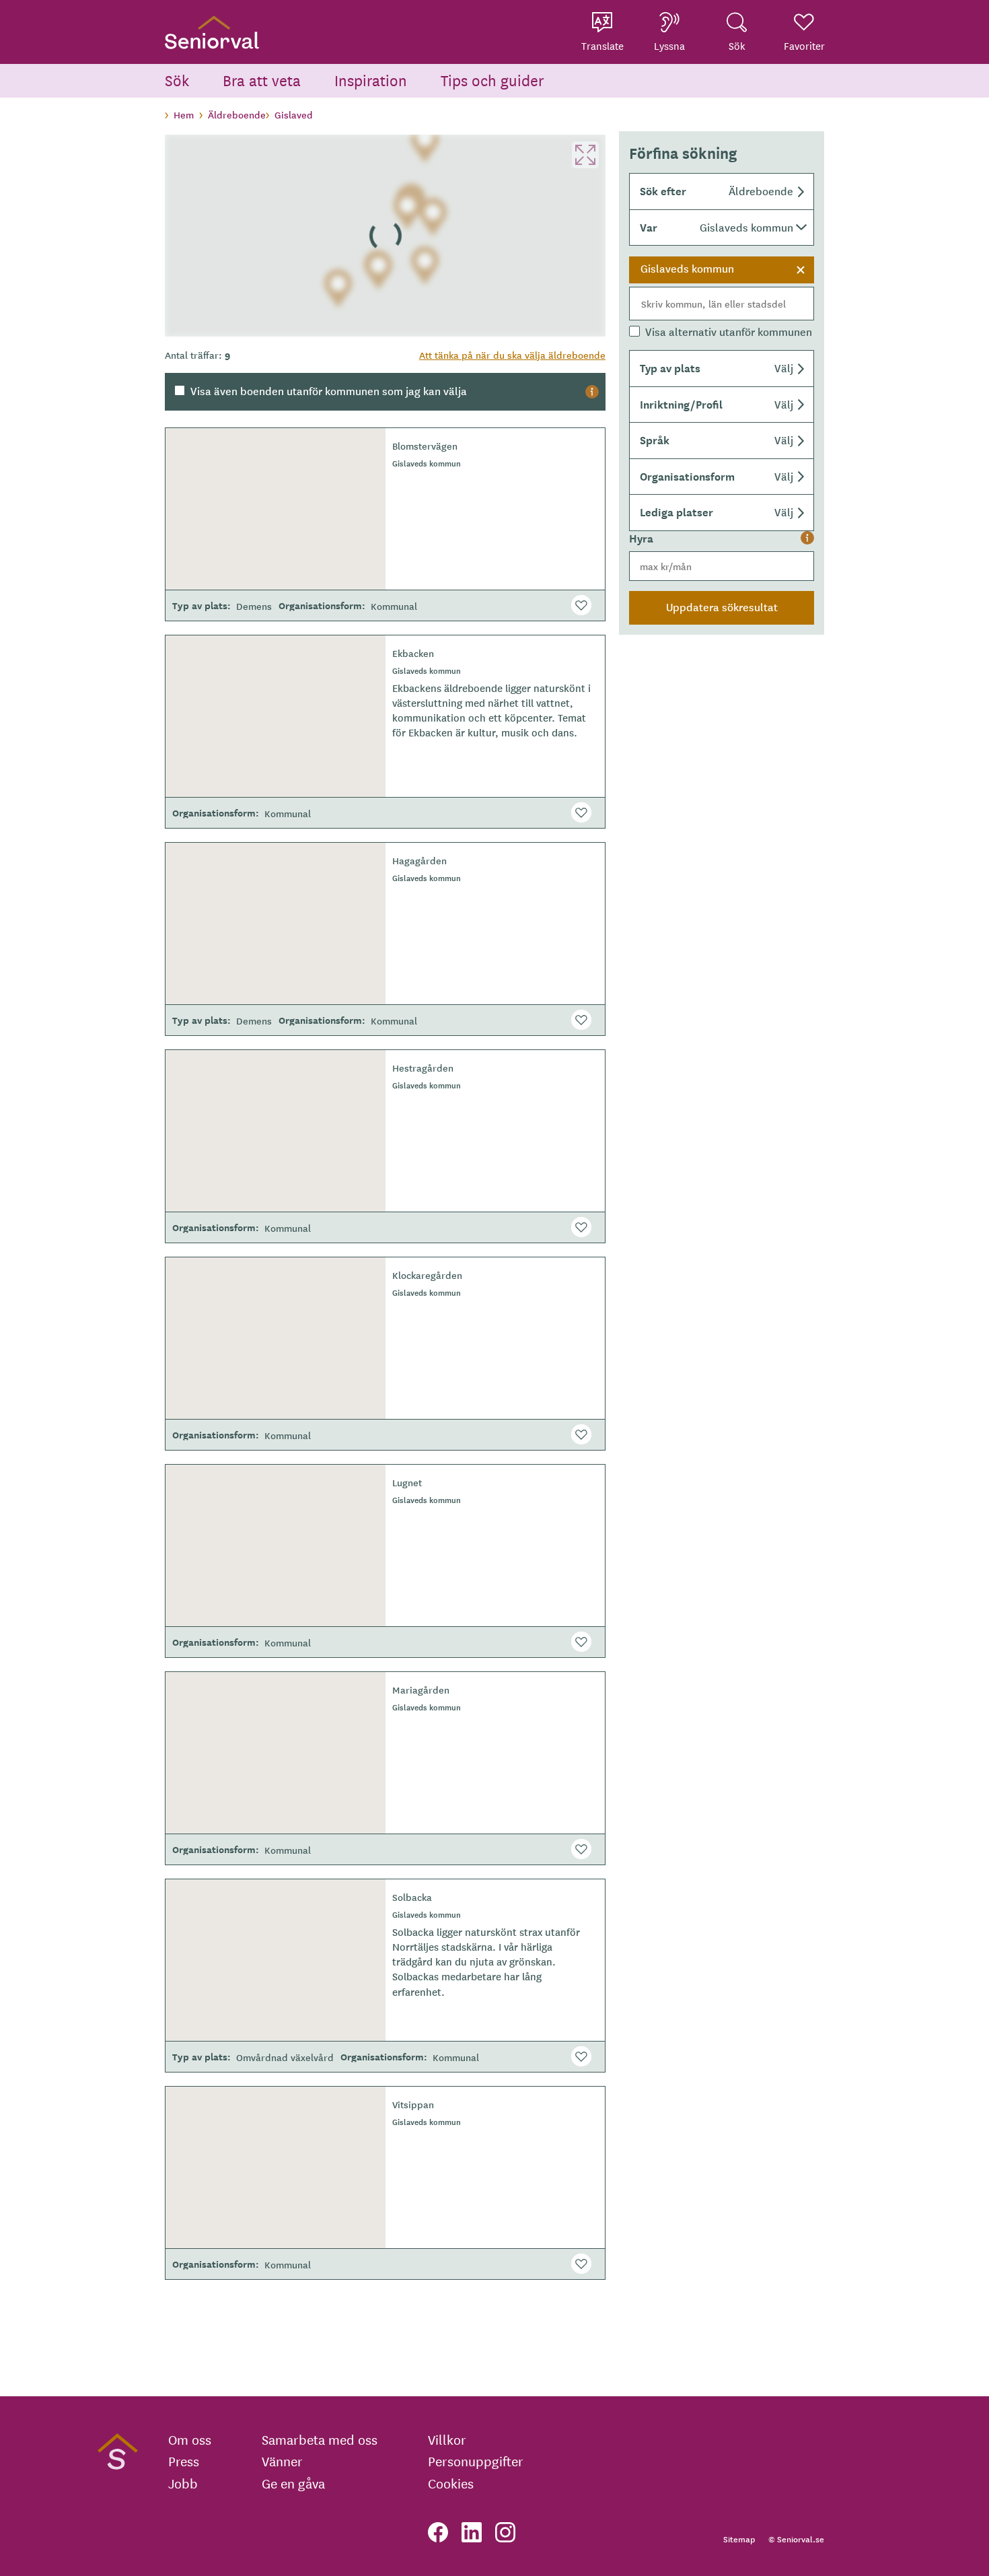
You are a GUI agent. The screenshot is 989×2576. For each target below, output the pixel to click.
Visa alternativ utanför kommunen (729, 331)
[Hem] (212, 32)
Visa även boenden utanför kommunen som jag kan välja (329, 390)
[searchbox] (722, 304)
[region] (385, 236)
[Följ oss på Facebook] (438, 2532)
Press (184, 2461)
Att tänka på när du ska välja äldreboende (512, 355)
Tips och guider (492, 80)
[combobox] (722, 289)
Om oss (190, 2439)
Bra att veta (262, 80)
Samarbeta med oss (320, 2439)
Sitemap (739, 2539)
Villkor (447, 2439)
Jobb (183, 2483)
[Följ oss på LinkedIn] (472, 2532)
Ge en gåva (293, 2483)
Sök (177, 80)
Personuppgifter (476, 2461)
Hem (184, 114)
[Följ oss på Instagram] (505, 2532)
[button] (722, 192)
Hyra (641, 538)
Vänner (282, 2461)
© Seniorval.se (796, 2539)
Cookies (451, 2483)
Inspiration (371, 80)
